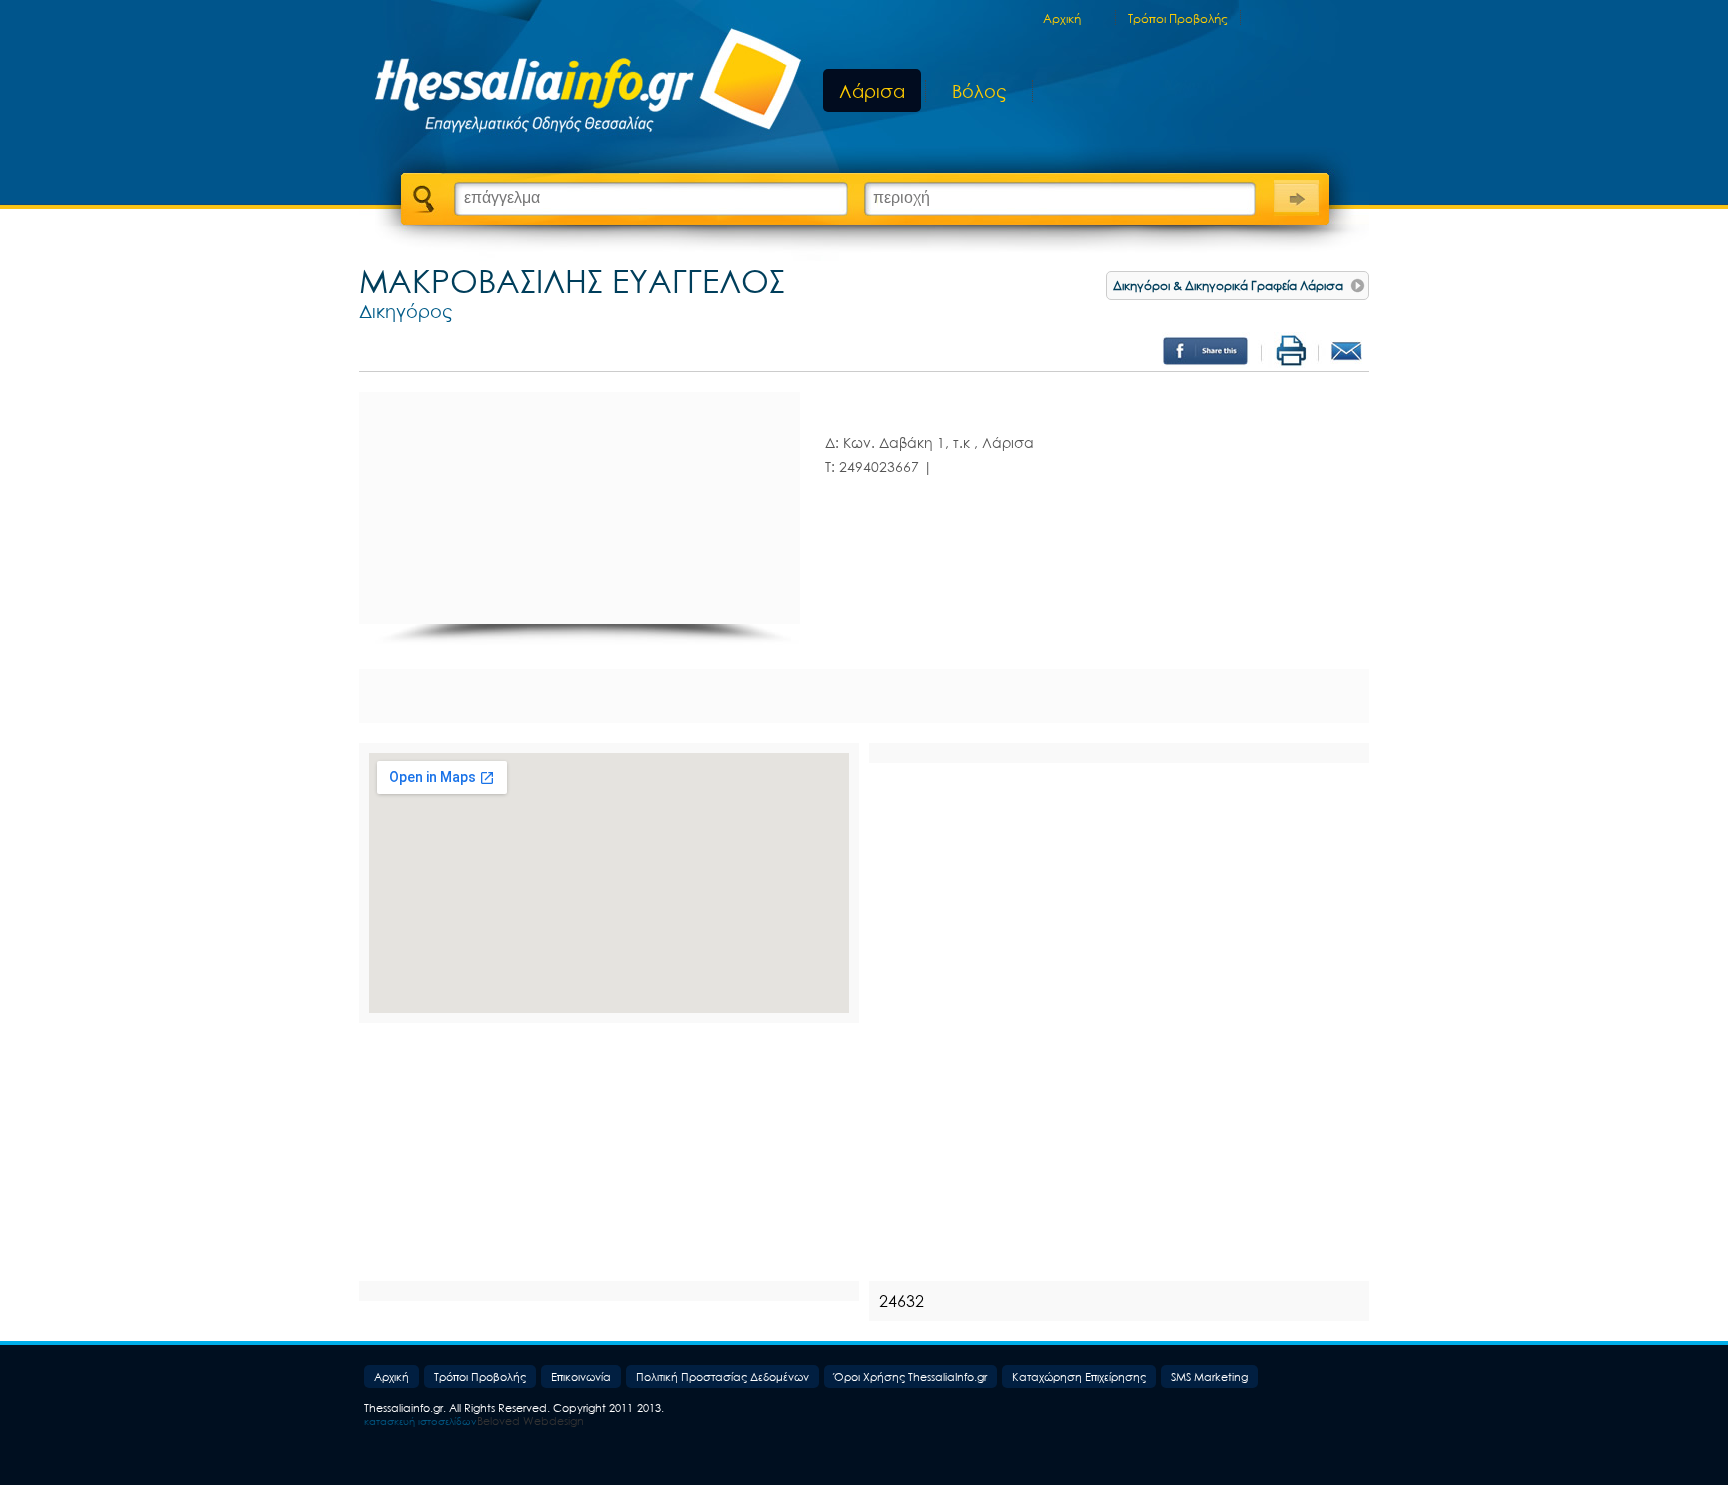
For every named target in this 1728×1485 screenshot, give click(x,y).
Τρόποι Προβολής (1178, 19)
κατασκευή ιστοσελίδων (420, 1421)
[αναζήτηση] (1296, 196)
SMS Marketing (1209, 1376)
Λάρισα (872, 91)
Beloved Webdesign (530, 1420)
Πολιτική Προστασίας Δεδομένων (722, 1376)
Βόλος (979, 92)
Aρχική (1062, 19)
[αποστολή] (1354, 352)
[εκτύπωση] (1294, 352)
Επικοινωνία (581, 1376)
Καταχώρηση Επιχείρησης (1079, 1376)
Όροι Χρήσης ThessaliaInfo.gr (910, 1376)
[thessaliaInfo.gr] (576, 85)
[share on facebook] (1209, 352)
